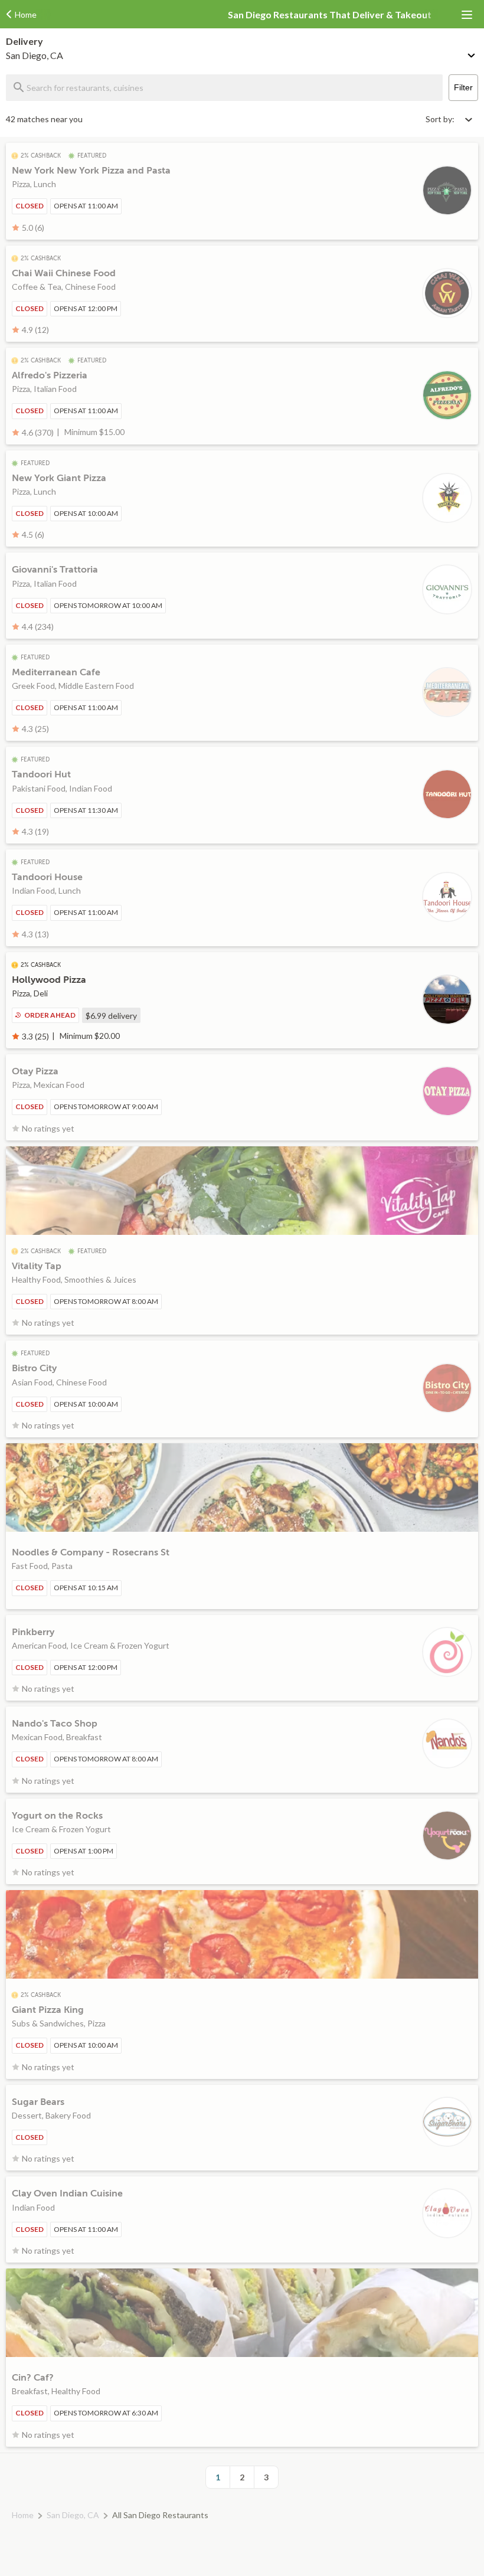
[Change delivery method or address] (472, 53)
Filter (463, 87)
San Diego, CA (73, 2515)
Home (23, 2515)
